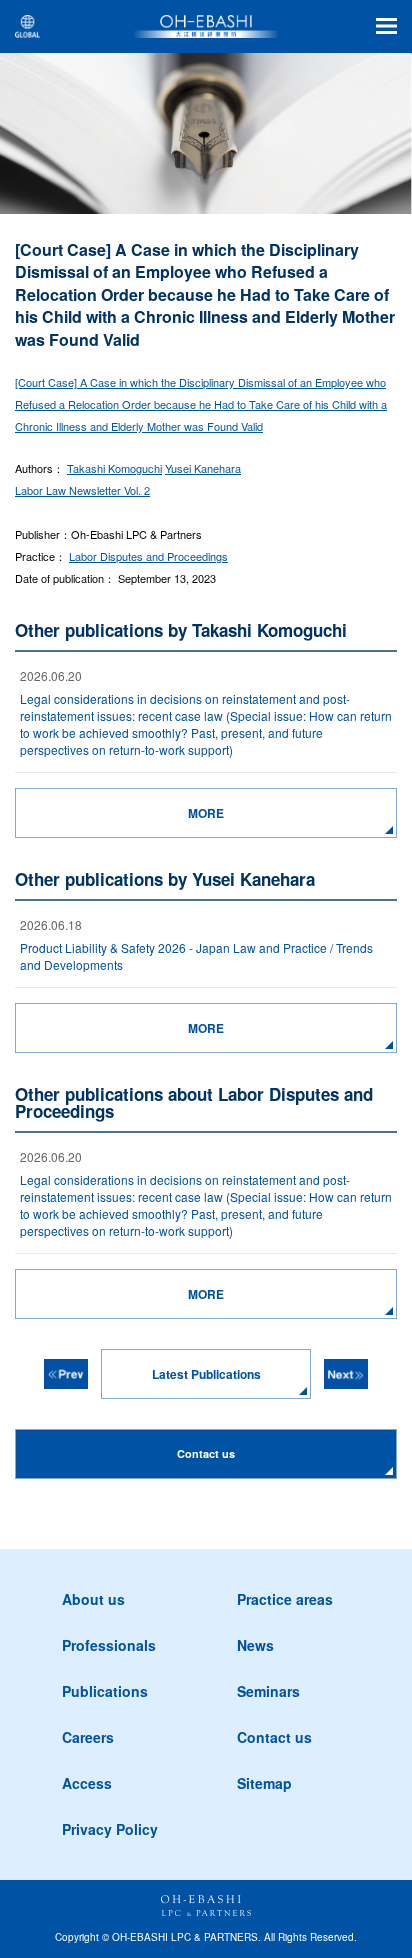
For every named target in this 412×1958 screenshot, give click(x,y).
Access (87, 1783)
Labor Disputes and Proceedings (148, 556)
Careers (88, 1737)
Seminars (268, 1691)
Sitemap (264, 1783)
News (255, 1645)
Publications (105, 1691)
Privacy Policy (110, 1829)
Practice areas (285, 1599)
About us (93, 1599)
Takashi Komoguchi (114, 468)
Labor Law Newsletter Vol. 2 (82, 490)
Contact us (274, 1737)
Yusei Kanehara (203, 468)
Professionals (109, 1645)
